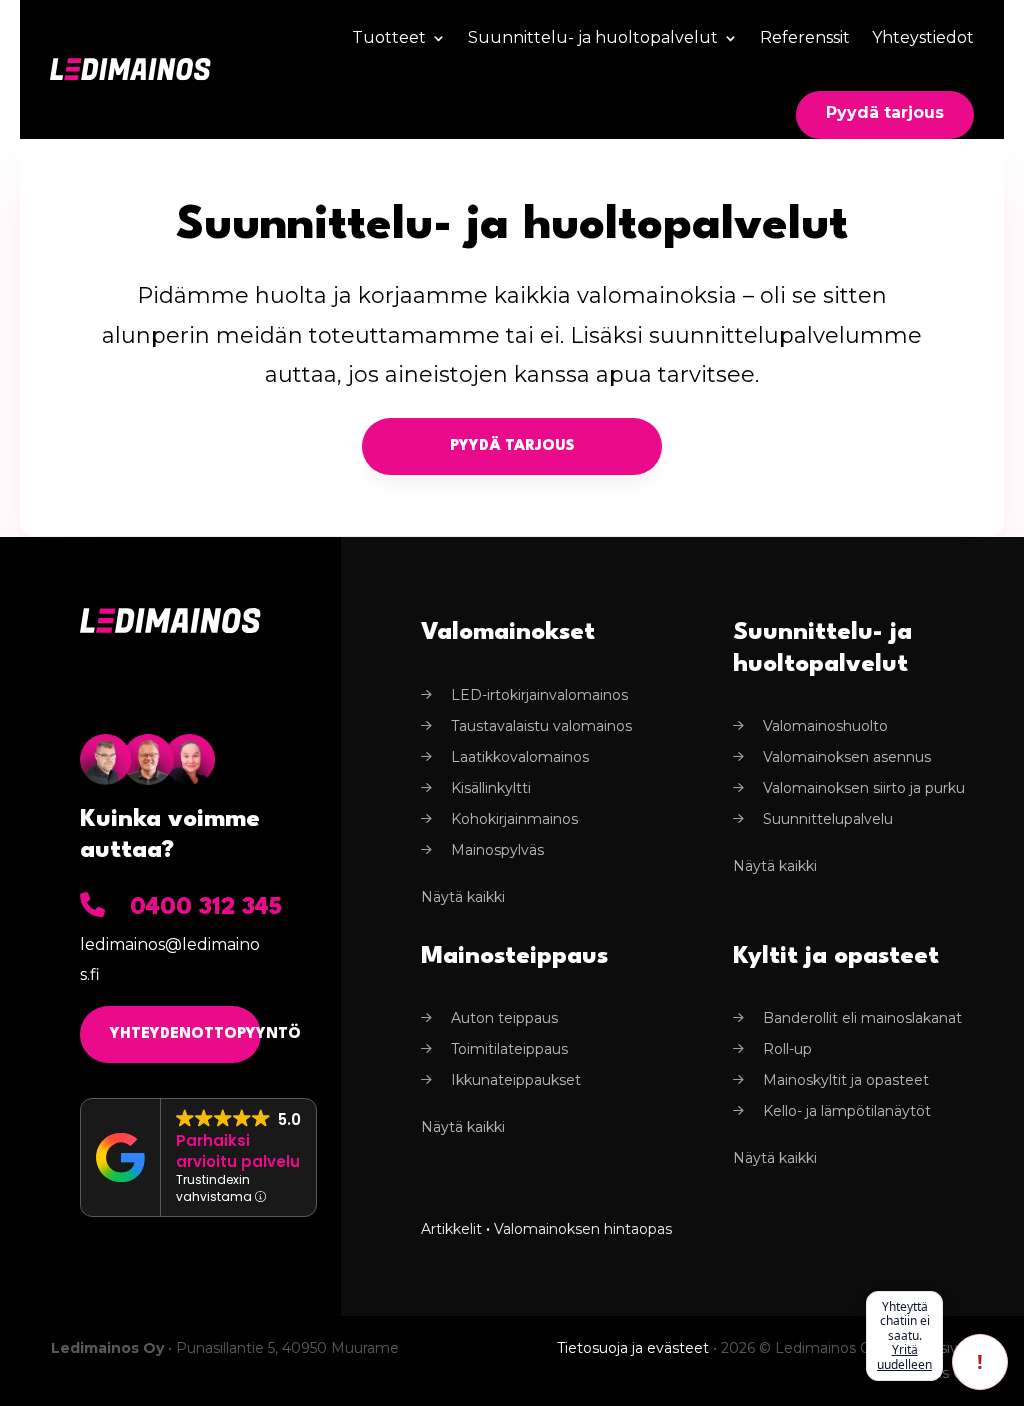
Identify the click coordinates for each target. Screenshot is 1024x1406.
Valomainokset (508, 633)
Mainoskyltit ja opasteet (846, 1080)
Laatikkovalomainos (520, 757)
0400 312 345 (206, 908)
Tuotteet (389, 37)
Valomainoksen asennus (847, 757)
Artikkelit (451, 1229)
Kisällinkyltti (491, 788)
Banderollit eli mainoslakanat (862, 1018)
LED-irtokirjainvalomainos (539, 695)
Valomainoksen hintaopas (583, 1229)
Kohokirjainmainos (514, 819)
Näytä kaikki (463, 897)
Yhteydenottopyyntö (185, 1034)
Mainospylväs (497, 850)
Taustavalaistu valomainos (541, 726)
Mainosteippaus (514, 957)
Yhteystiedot (923, 37)
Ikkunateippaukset (516, 1080)
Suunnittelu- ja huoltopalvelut (593, 37)
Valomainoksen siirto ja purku (864, 788)
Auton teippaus (504, 1018)
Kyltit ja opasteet (836, 957)
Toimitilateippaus (509, 1049)
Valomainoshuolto (825, 726)
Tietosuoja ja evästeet (633, 1348)
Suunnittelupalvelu (828, 819)
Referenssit (805, 37)
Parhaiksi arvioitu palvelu (238, 1151)
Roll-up (787, 1049)
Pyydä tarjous (885, 112)
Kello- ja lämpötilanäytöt (847, 1111)
